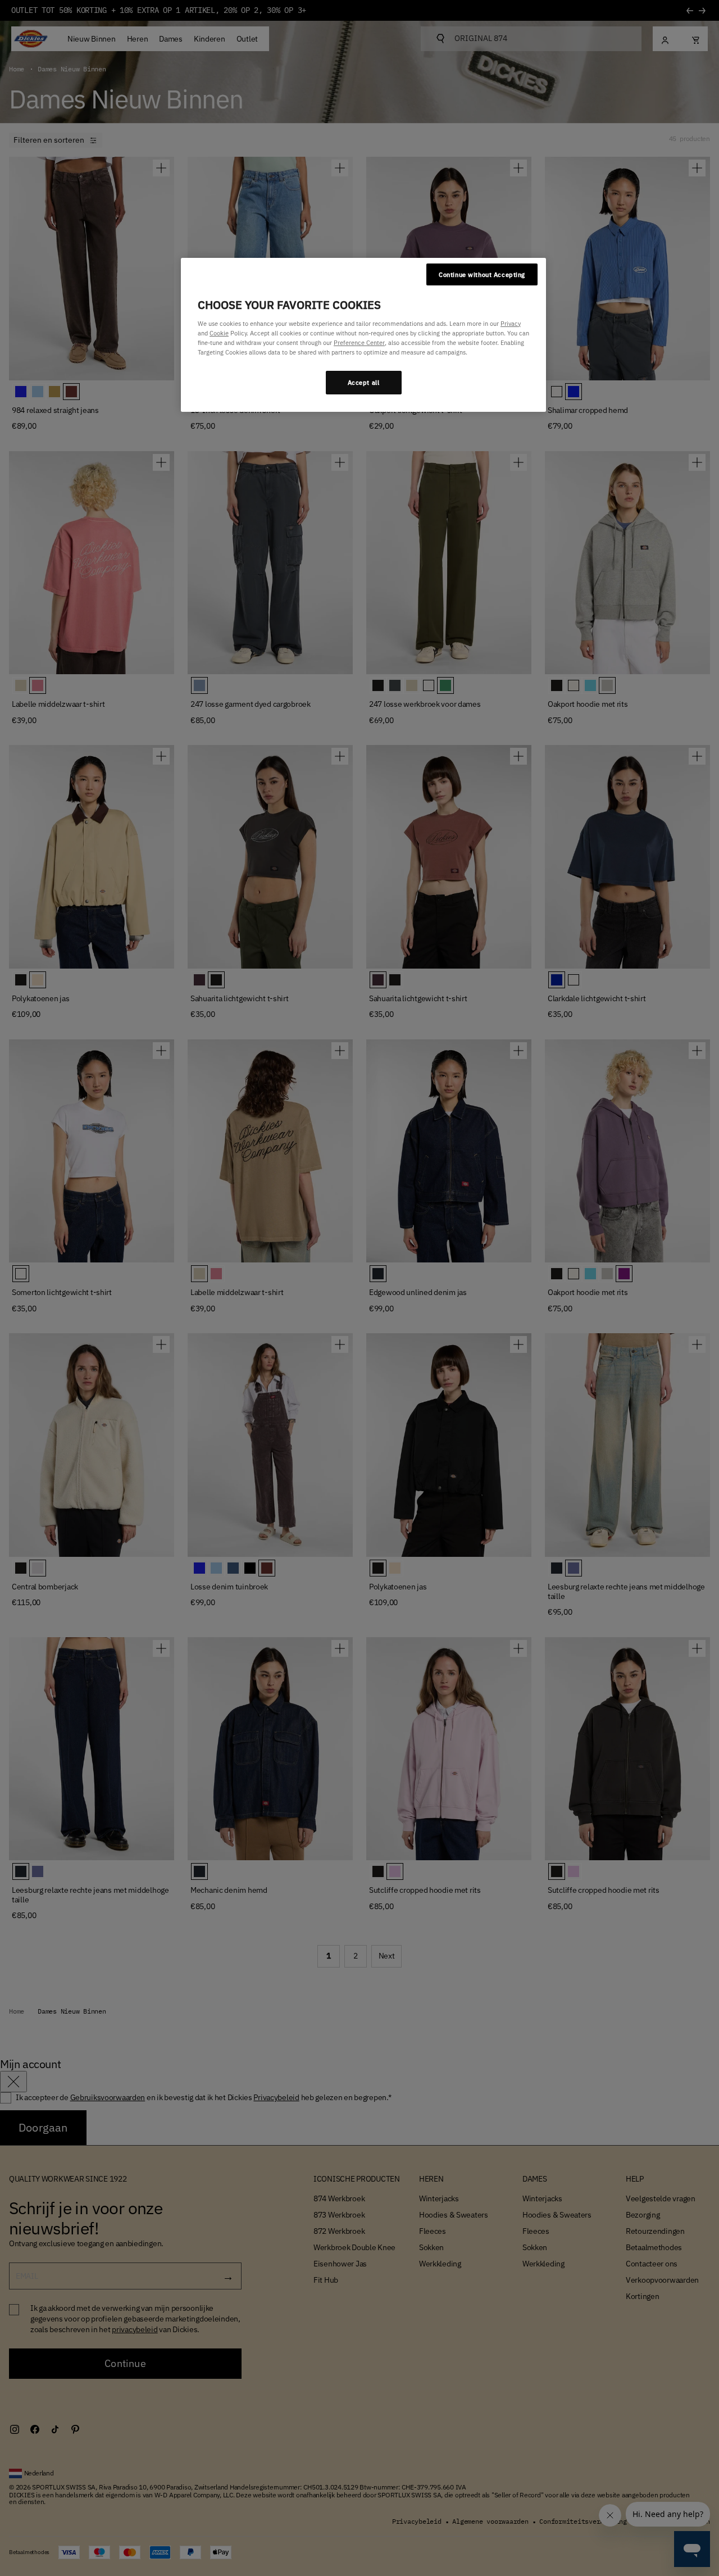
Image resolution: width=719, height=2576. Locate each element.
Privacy (511, 323)
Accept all (364, 382)
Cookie (219, 333)
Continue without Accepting (482, 274)
